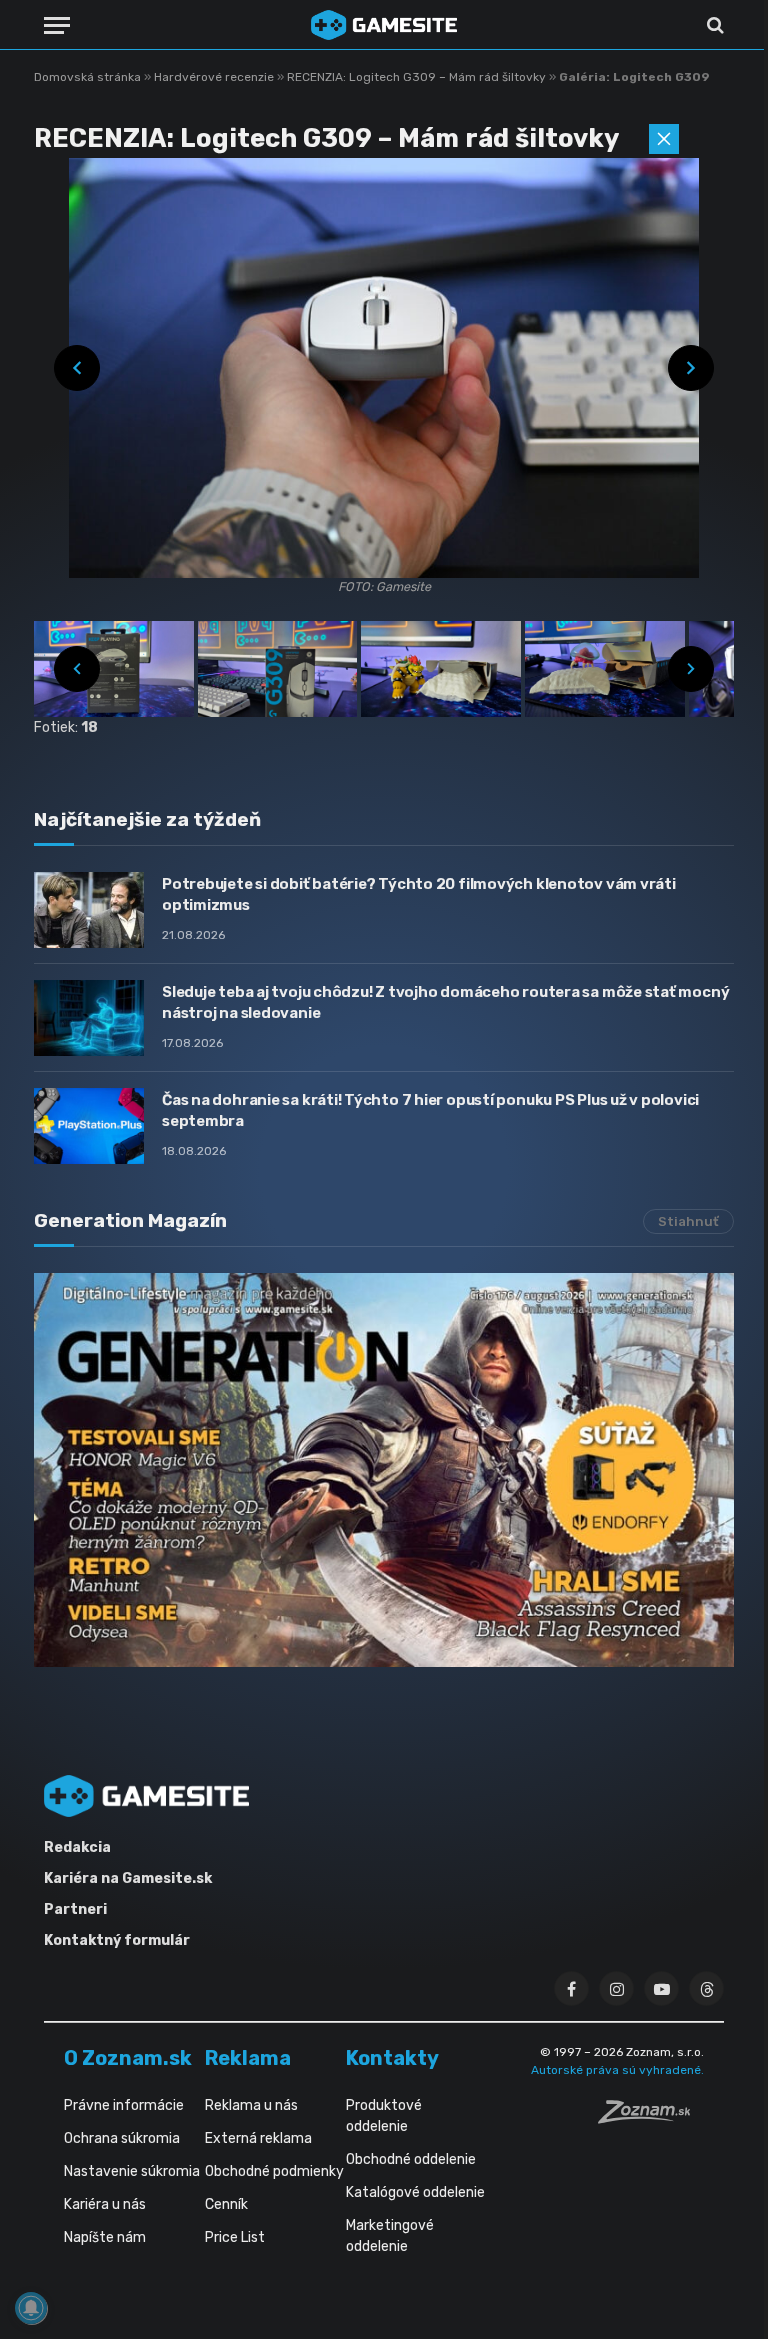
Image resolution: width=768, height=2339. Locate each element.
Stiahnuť (688, 1221)
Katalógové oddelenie (415, 2192)
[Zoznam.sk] (651, 2118)
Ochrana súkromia (122, 2138)
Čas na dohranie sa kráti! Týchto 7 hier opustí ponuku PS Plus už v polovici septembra (430, 1110)
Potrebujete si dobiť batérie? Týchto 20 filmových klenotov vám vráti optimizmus (419, 894)
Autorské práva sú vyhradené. (617, 2070)
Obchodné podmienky (274, 2171)
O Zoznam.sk (128, 2058)
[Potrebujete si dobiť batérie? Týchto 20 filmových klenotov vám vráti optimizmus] (89, 910)
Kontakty (392, 2058)
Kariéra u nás (105, 2204)
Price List (235, 2237)
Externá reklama (258, 2138)
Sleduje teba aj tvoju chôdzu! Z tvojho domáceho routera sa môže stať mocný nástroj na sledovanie (445, 1002)
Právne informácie (124, 2105)
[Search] (713, 25)
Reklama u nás (251, 2105)
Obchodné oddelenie (411, 2159)
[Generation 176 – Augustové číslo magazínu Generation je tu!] (384, 1470)
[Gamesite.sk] (384, 25)
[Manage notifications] (31, 2308)
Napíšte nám (105, 2237)
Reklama (248, 2058)
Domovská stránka (87, 77)
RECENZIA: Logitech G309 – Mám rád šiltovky (418, 77)
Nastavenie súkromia (132, 2171)
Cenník (226, 2204)
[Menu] (57, 25)
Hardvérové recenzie (215, 77)
